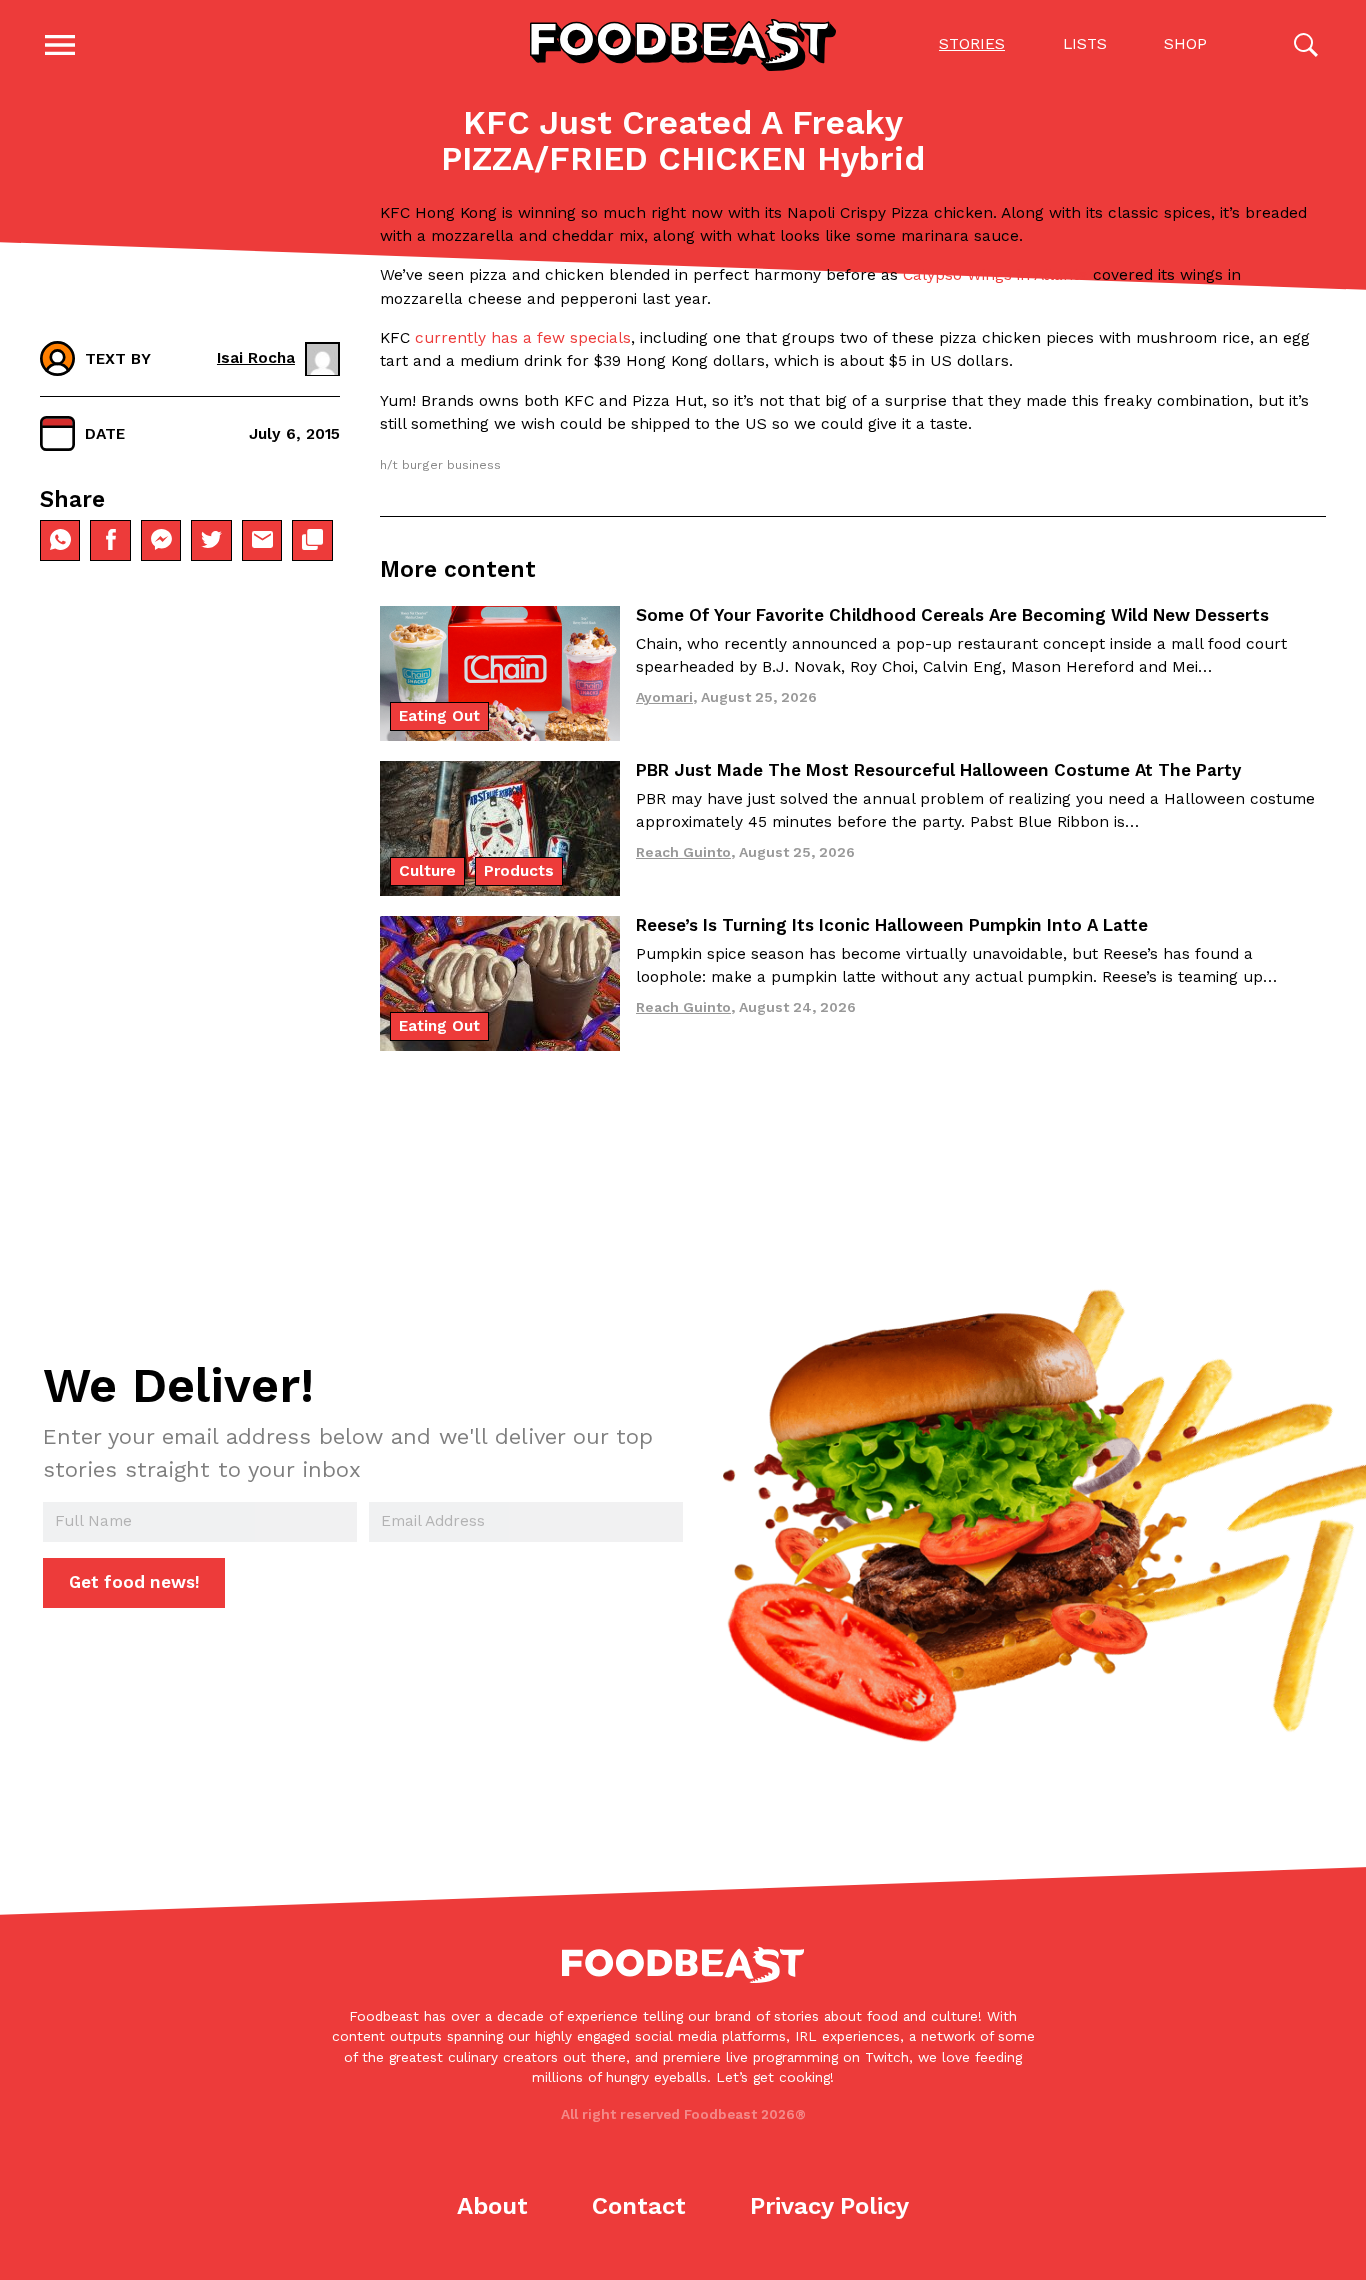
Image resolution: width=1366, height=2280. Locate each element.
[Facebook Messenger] (161, 540)
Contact (639, 2206)
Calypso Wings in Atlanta (998, 275)
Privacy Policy (829, 2206)
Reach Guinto (683, 852)
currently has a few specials (520, 338)
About (492, 2206)
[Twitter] (211, 540)
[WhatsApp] (60, 540)
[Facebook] (110, 540)
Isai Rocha (256, 358)
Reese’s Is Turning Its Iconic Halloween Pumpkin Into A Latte (892, 925)
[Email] (262, 540)
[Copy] (312, 540)
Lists (1085, 44)
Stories (972, 44)
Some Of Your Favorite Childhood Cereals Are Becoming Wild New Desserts (952, 615)
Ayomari (664, 697)
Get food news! (134, 1582)
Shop (1185, 44)
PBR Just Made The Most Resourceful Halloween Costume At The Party (938, 770)
